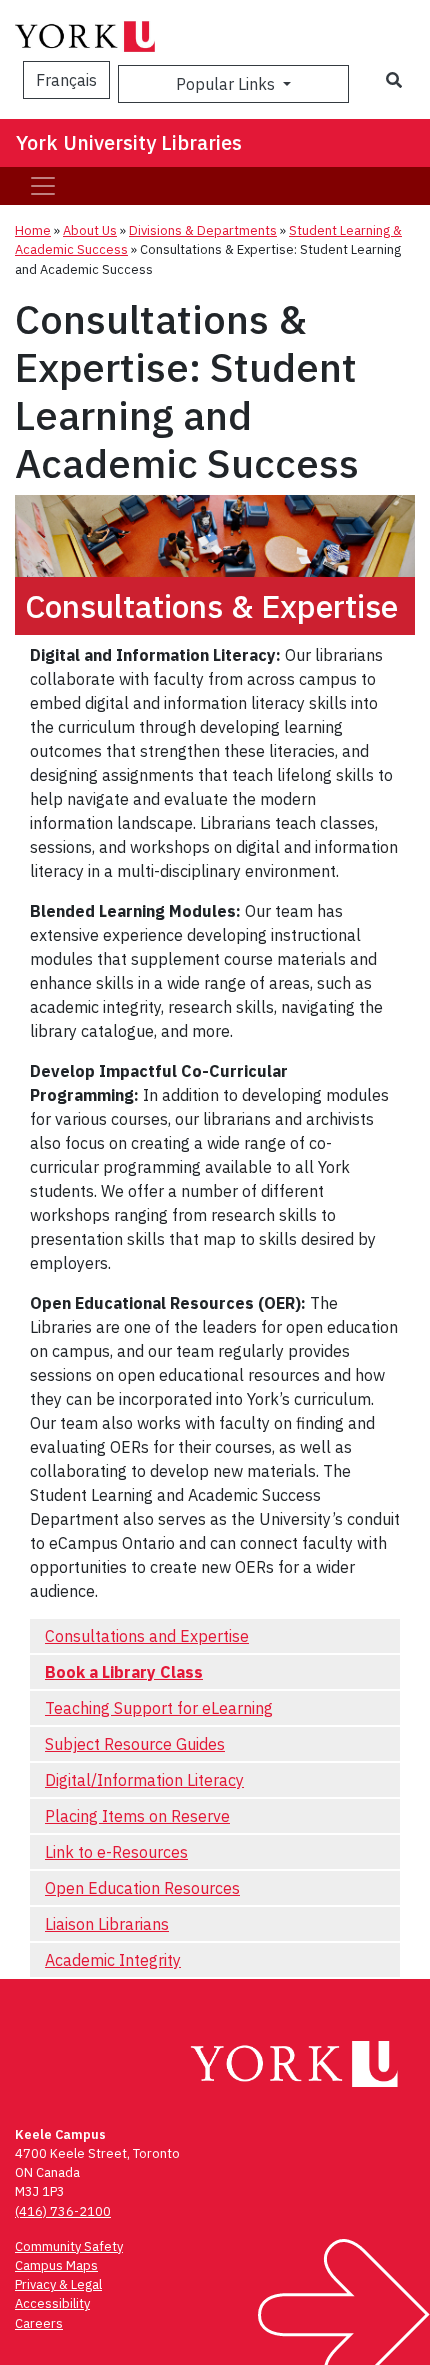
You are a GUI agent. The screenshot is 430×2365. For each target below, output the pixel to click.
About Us (90, 230)
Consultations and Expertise (147, 1636)
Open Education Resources (142, 1888)
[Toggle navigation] (43, 186)
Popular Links (227, 84)
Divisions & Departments (203, 230)
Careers (39, 2323)
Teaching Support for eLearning (159, 1708)
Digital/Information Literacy (144, 1780)
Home (33, 230)
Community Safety (69, 2246)
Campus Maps (56, 2265)
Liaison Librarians (107, 1924)
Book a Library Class (124, 1672)
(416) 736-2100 (63, 2211)
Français (66, 80)
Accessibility (52, 2303)
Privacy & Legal (58, 2284)
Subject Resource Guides (135, 1744)
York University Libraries (129, 142)
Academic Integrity (113, 1960)
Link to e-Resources (116, 1852)
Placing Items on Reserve (137, 1816)
